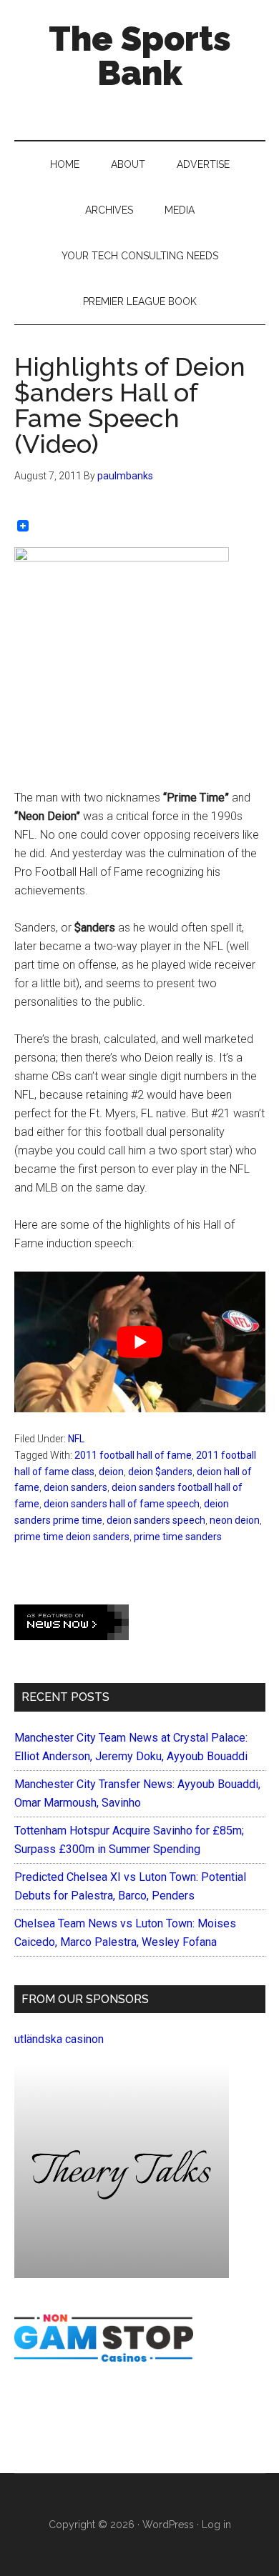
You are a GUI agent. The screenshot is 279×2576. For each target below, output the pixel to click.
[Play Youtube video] (140, 1342)
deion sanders (75, 1487)
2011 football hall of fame (133, 1455)
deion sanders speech (156, 1520)
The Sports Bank (140, 56)
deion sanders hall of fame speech (122, 1504)
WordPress (168, 2525)
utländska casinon (59, 2039)
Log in (216, 2525)
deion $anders (160, 1472)
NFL (76, 1439)
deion (111, 1472)
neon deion (235, 1520)
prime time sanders (178, 1537)
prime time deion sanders (72, 1537)
